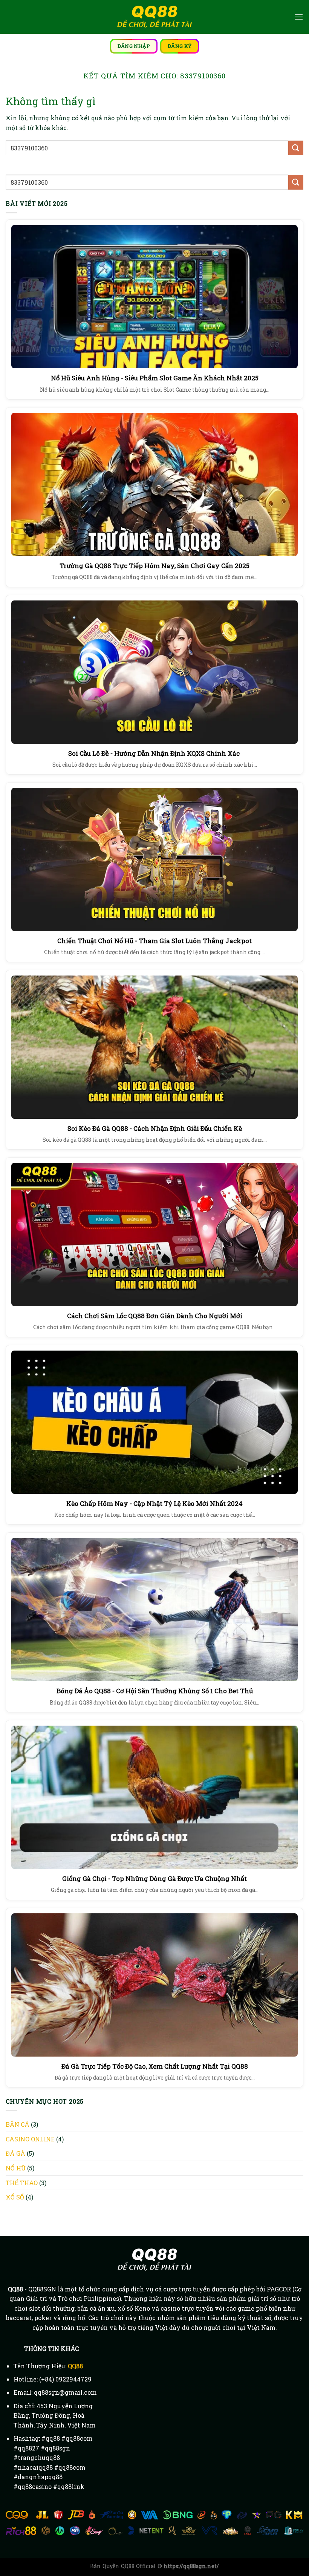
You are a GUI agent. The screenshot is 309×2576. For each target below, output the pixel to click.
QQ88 (75, 2366)
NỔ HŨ (16, 2168)
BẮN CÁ (18, 2124)
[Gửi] (296, 148)
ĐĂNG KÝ (180, 46)
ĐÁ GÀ (15, 2153)
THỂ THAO (22, 2183)
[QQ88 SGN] (154, 17)
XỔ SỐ (15, 2197)
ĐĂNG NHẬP (134, 46)
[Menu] (299, 17)
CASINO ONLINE (30, 2139)
